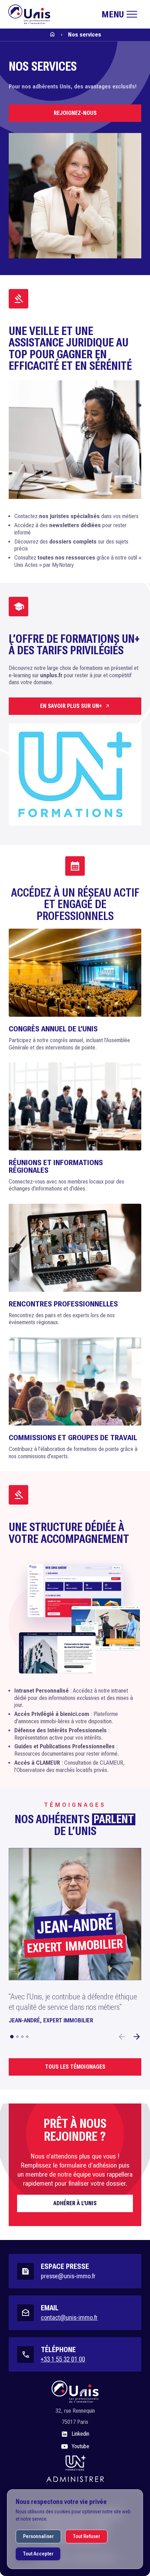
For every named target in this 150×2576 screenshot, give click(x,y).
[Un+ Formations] (75, 2463)
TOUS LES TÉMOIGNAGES (75, 2067)
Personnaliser (38, 2536)
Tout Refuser (86, 2536)
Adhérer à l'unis (75, 2203)
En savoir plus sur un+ (71, 706)
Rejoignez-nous (75, 113)
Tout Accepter (38, 2554)
